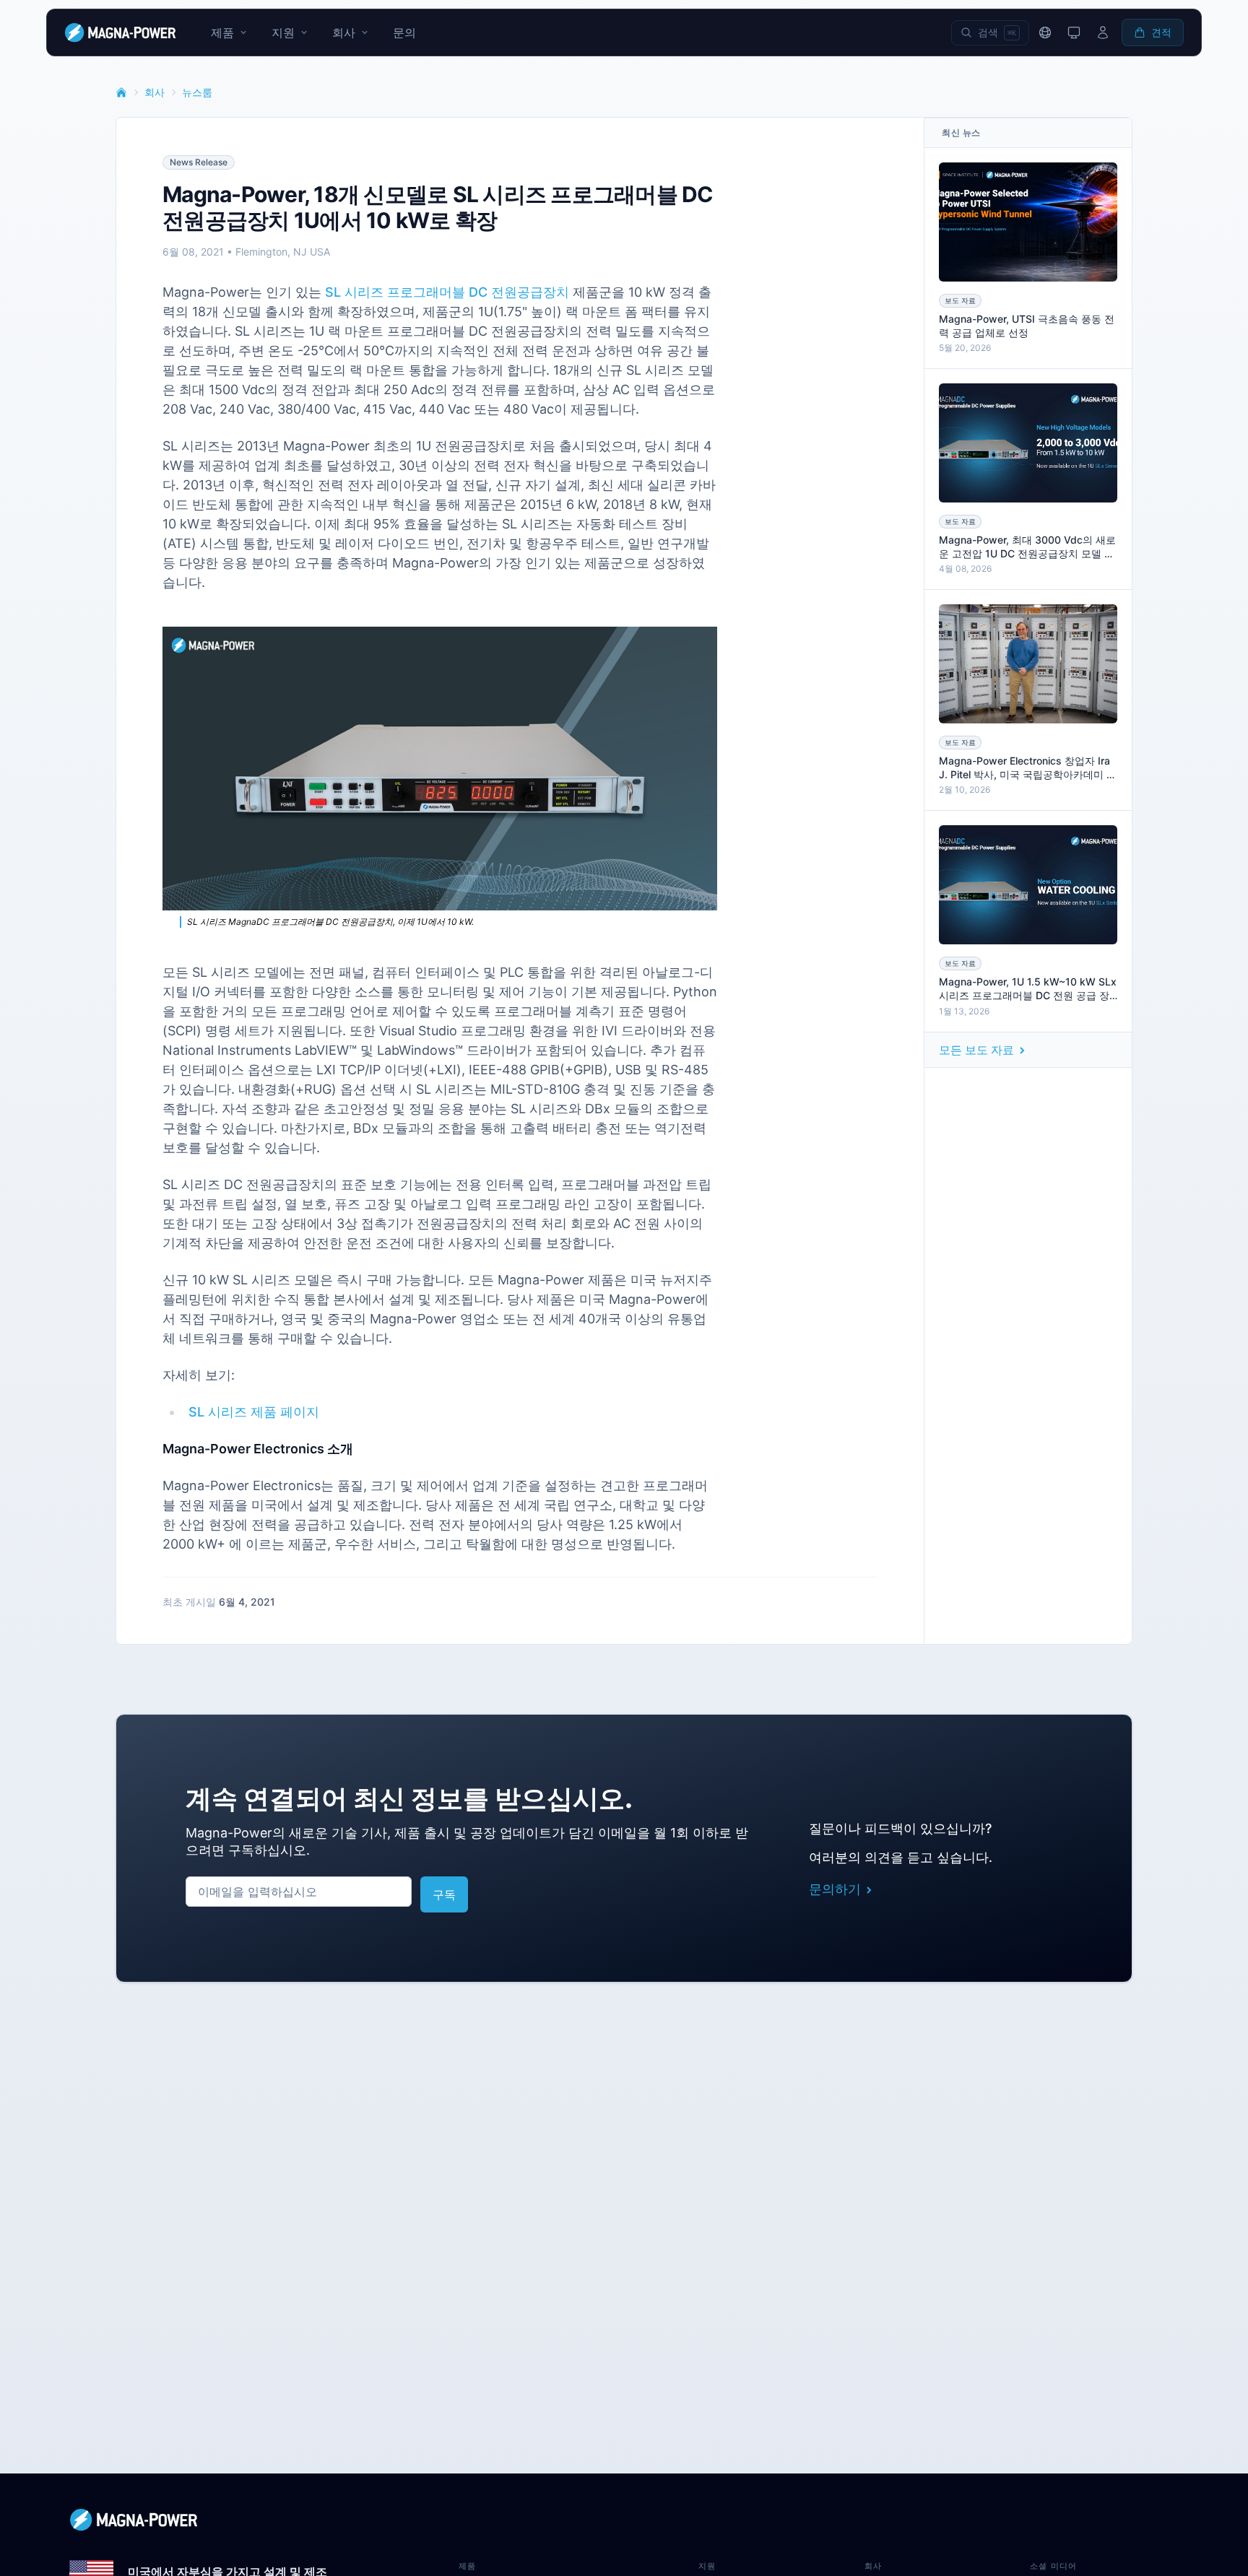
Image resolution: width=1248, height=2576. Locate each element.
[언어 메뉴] (1045, 32)
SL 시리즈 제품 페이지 (254, 1412)
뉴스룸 (197, 92)
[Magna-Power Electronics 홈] (624, 2520)
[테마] (1074, 32)
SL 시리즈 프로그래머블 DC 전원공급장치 (447, 292)
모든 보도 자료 (976, 1050)
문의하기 (835, 1889)
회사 (155, 92)
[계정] (1103, 32)
